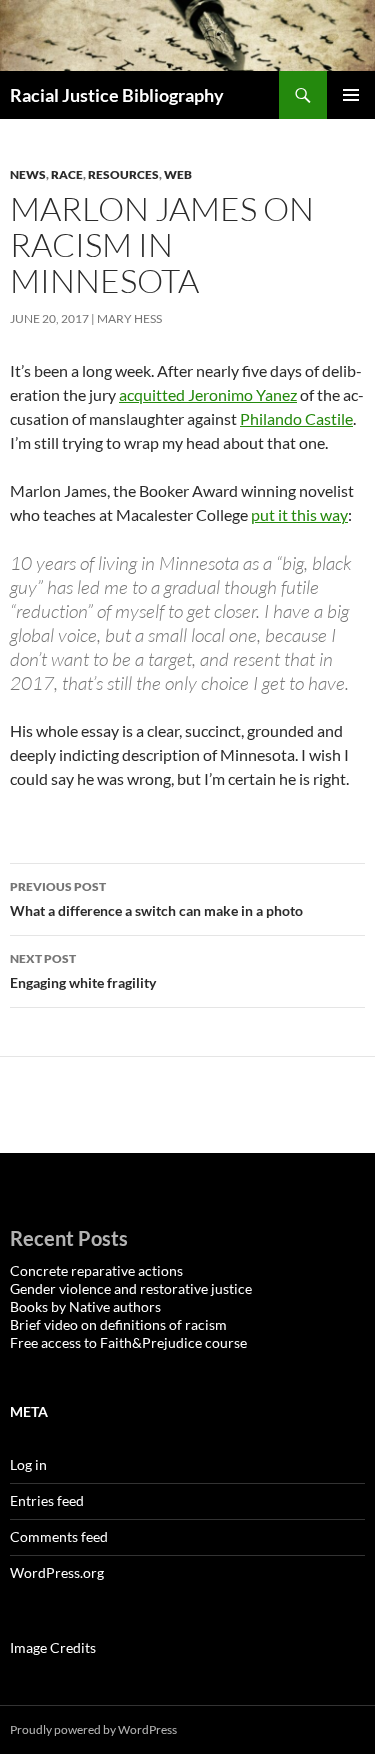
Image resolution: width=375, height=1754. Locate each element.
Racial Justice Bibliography (117, 95)
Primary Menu (351, 95)
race (67, 174)
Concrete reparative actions (96, 1270)
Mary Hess (129, 318)
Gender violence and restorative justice (131, 1288)
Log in (28, 1464)
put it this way (299, 514)
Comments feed (59, 1536)
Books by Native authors (85, 1306)
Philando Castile (296, 418)
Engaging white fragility (83, 971)
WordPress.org (57, 1572)
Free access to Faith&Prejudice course (128, 1342)
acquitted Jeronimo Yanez (208, 394)
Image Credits (53, 1647)
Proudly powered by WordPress (93, 1729)
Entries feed (47, 1500)
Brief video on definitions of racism (118, 1324)
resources (123, 174)
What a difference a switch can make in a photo (156, 899)
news (28, 174)
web (178, 174)
